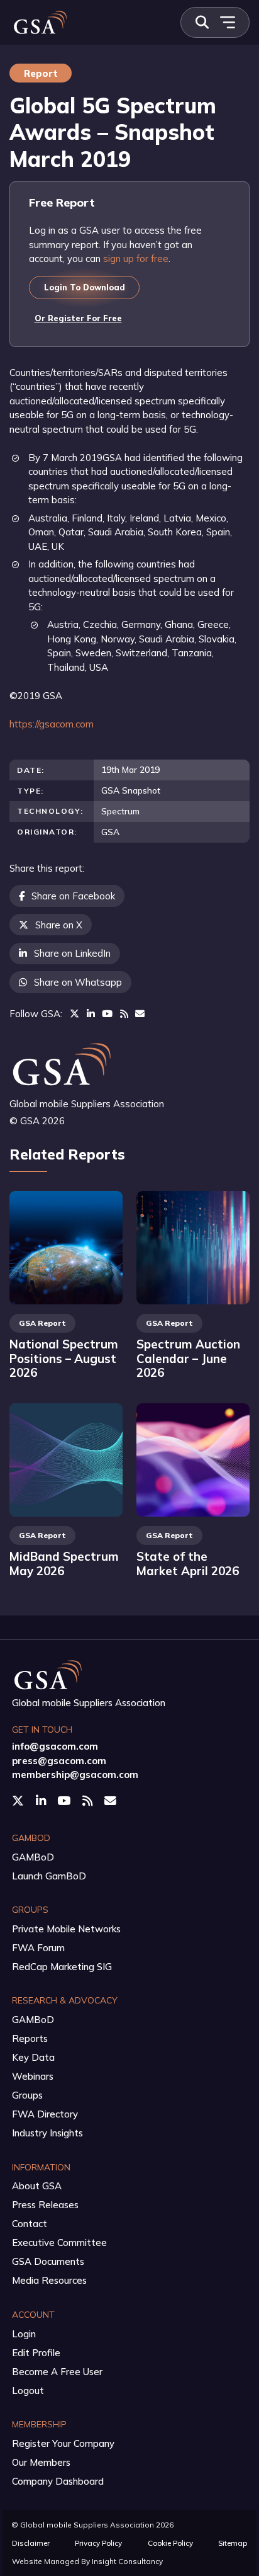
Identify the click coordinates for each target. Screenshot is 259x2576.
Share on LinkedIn (72, 953)
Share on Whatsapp (78, 982)
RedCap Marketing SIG (62, 1967)
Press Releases (45, 2205)
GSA (110, 832)
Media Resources (49, 2280)
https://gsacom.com (52, 724)
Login (24, 2334)
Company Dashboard (58, 2481)
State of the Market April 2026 (188, 1564)
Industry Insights (47, 2133)
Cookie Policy (170, 2543)
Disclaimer (31, 2543)
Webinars (33, 2076)
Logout (28, 2391)
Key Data (33, 2057)
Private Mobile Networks (66, 1929)
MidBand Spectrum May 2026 (64, 1564)
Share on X (59, 925)
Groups (27, 2095)
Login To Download (85, 287)
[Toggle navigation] (227, 22)
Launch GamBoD (49, 1876)
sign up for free (136, 259)
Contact (30, 2224)
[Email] (140, 1014)
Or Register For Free (78, 318)
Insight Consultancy (127, 2561)
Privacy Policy (98, 2543)
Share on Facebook (73, 896)
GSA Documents (48, 2261)
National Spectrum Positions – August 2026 (64, 1358)
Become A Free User (57, 2372)
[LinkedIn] (91, 1014)
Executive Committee (59, 2243)
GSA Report (42, 1323)
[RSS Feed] (124, 1014)
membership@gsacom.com (75, 1775)
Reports (30, 2038)
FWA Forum (38, 1948)
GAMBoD (33, 1857)
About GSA (37, 2186)
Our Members (41, 2462)
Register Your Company (63, 2443)
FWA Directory (45, 2114)
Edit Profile (36, 2353)
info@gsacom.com (55, 1746)
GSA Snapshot (131, 790)
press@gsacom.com (59, 1761)
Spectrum (120, 811)
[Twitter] (74, 1014)
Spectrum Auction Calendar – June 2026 (188, 1358)
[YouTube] (107, 1014)
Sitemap (233, 2543)
